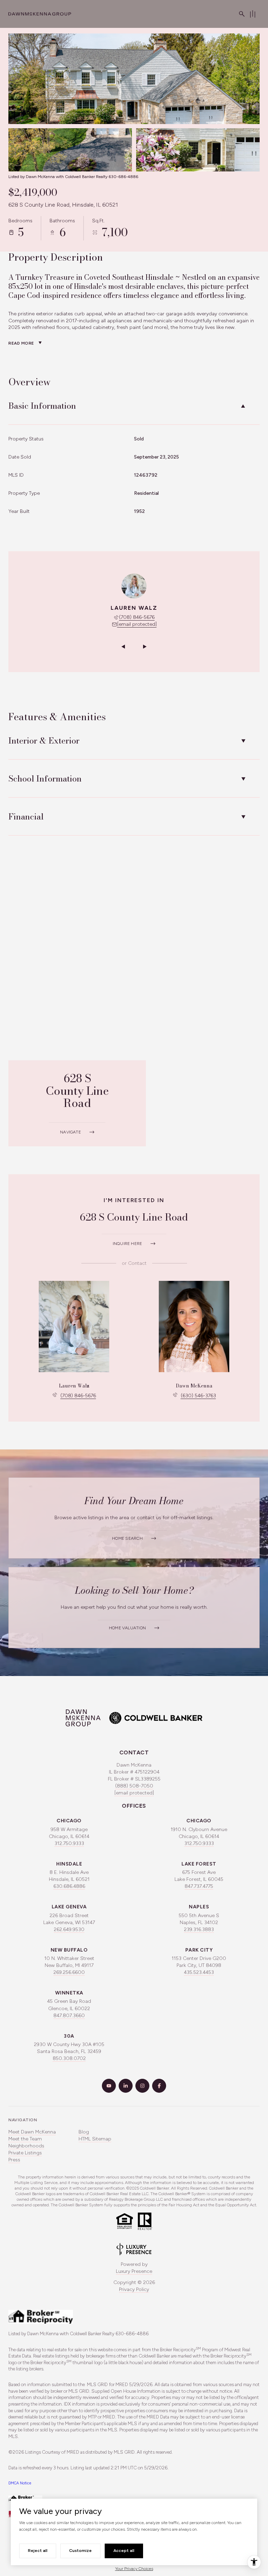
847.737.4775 (199, 1886)
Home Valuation (127, 1628)
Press (14, 2160)
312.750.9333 (69, 1843)
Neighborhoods (26, 2146)
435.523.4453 (199, 1972)
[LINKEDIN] (126, 2086)
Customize (80, 2551)
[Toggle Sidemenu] (253, 14)
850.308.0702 (69, 2058)
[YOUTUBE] (109, 2086)
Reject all (38, 2551)
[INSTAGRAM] (142, 2086)
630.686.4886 (69, 1886)
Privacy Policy (134, 2289)
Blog (84, 2132)
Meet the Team (25, 2139)
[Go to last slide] (123, 647)
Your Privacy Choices (134, 2569)
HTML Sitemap (95, 2139)
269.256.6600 (69, 1972)
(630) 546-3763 (198, 1396)
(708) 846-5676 (137, 617)
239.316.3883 (199, 1929)
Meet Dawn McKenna (32, 2132)
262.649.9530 (69, 1929)
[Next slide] (145, 647)
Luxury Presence (134, 2271)
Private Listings (25, 2153)
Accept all (124, 2551)
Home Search (127, 1538)
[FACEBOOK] (159, 2086)
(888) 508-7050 (134, 1786)
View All (192, 154)
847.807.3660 (69, 2016)
